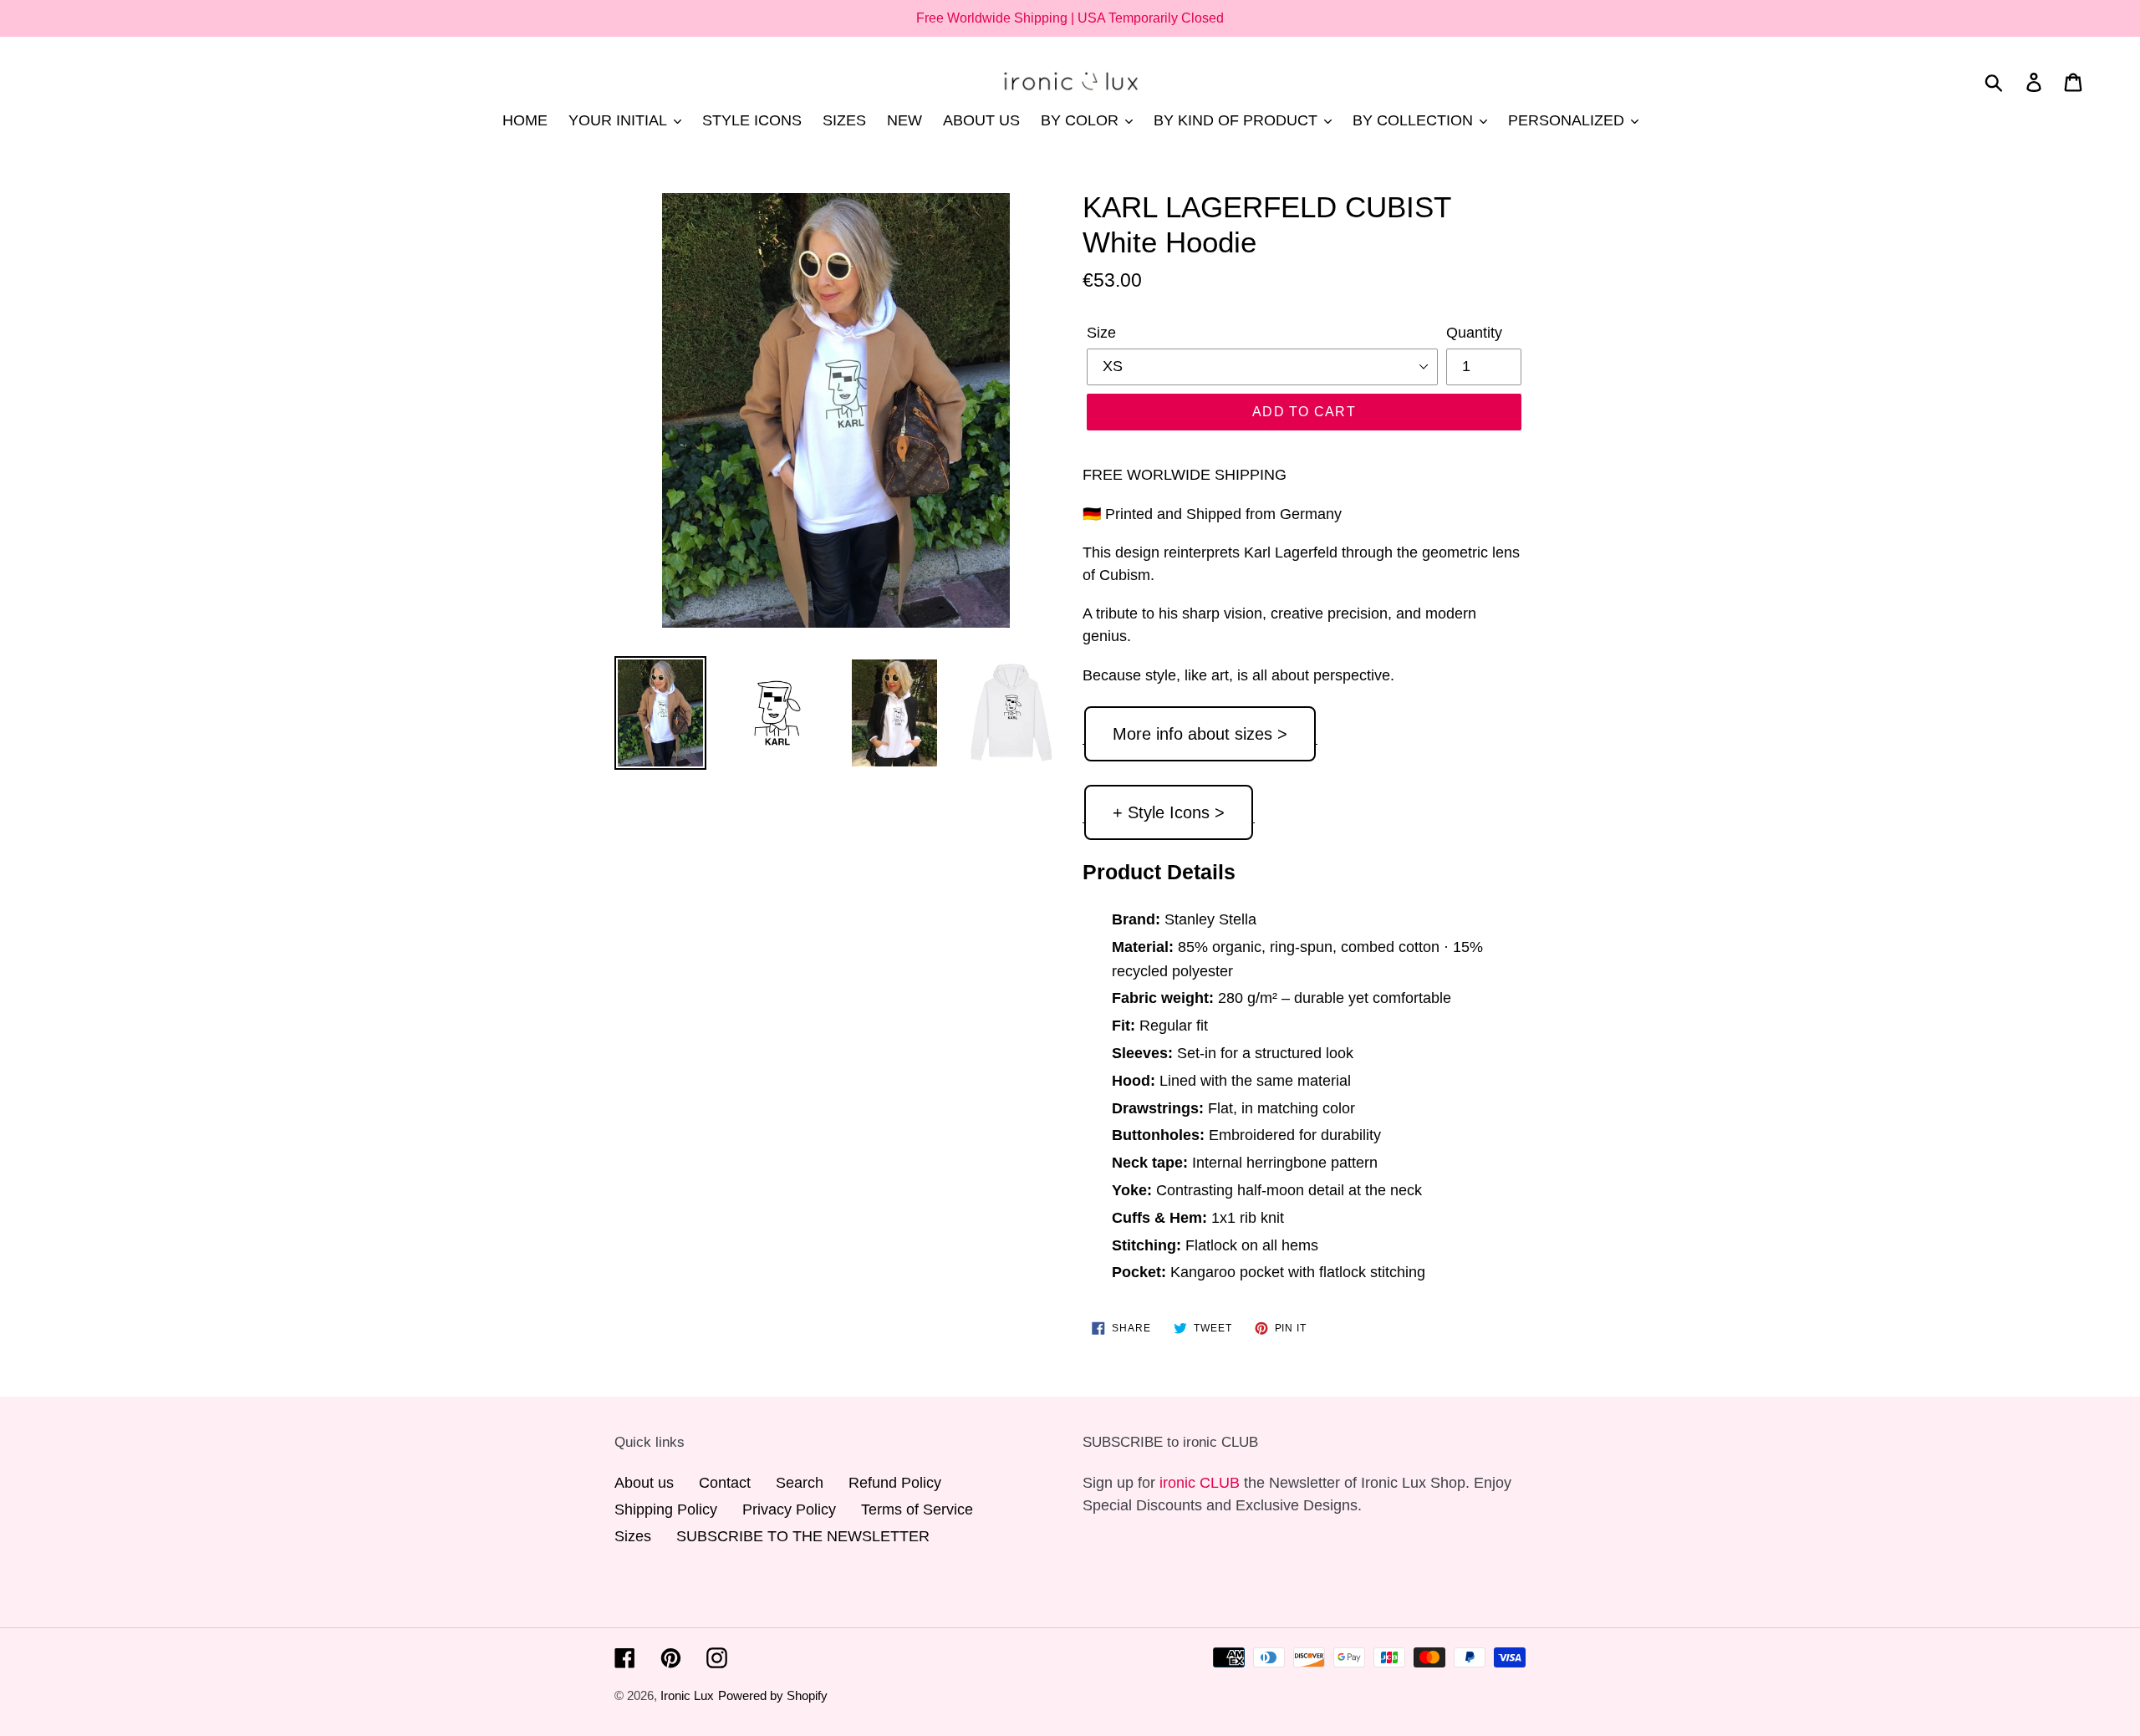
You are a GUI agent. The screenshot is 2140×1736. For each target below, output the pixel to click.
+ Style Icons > (1169, 812)
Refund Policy (895, 1483)
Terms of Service (917, 1509)
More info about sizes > (1200, 734)
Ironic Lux (687, 1695)
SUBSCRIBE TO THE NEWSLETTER (803, 1536)
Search (800, 1483)
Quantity (1474, 333)
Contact (725, 1483)
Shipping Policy (666, 1509)
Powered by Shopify (773, 1695)
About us (644, 1483)
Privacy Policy (789, 1509)
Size (1101, 333)
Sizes (633, 1536)
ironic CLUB (1200, 1483)
